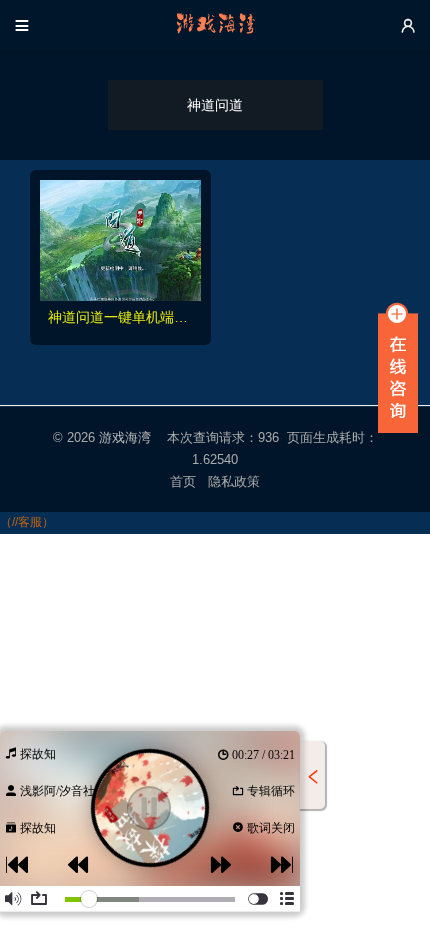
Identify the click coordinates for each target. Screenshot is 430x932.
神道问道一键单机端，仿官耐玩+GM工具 (121, 317)
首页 (183, 481)
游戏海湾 (125, 437)
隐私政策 (234, 481)
